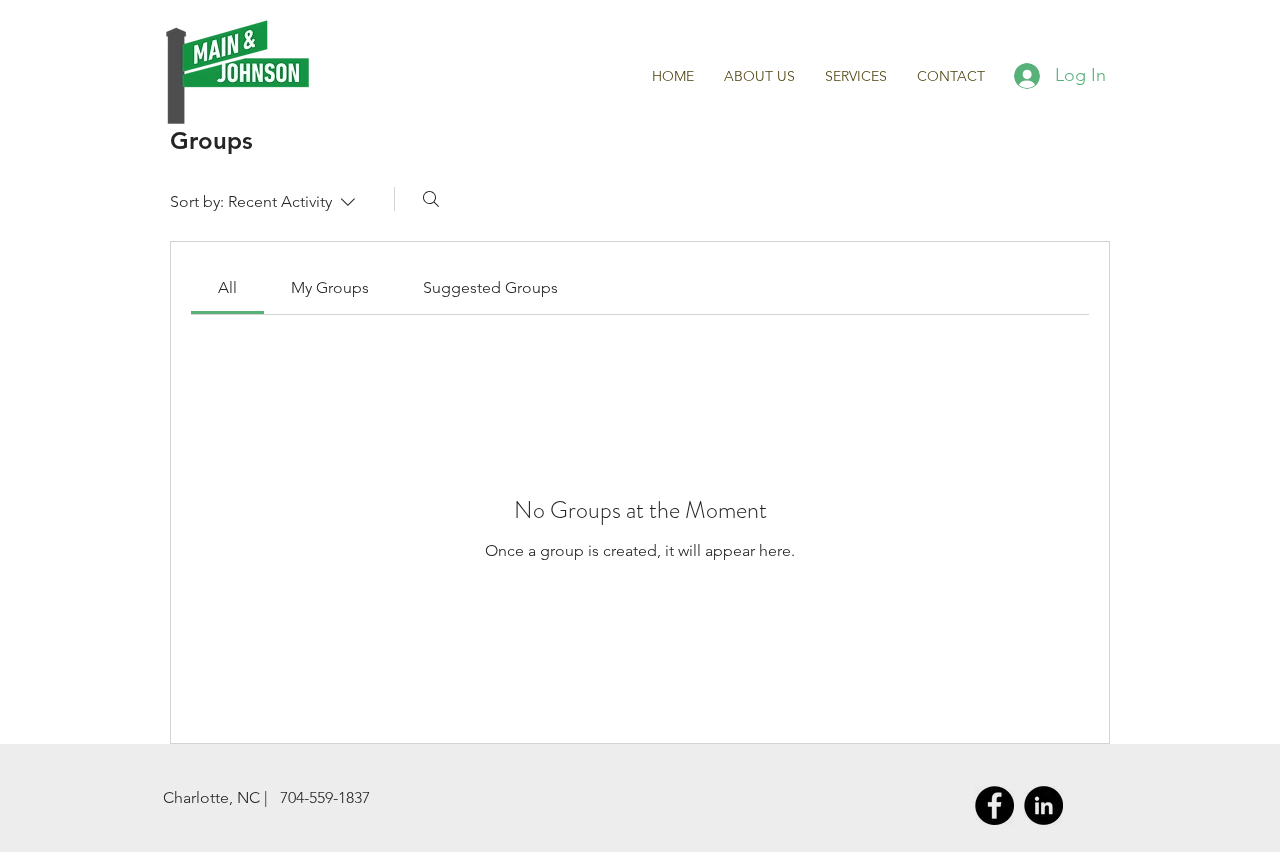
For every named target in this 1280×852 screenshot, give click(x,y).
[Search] (431, 199)
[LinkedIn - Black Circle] (1043, 805)
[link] (227, 287)
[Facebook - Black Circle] (994, 805)
